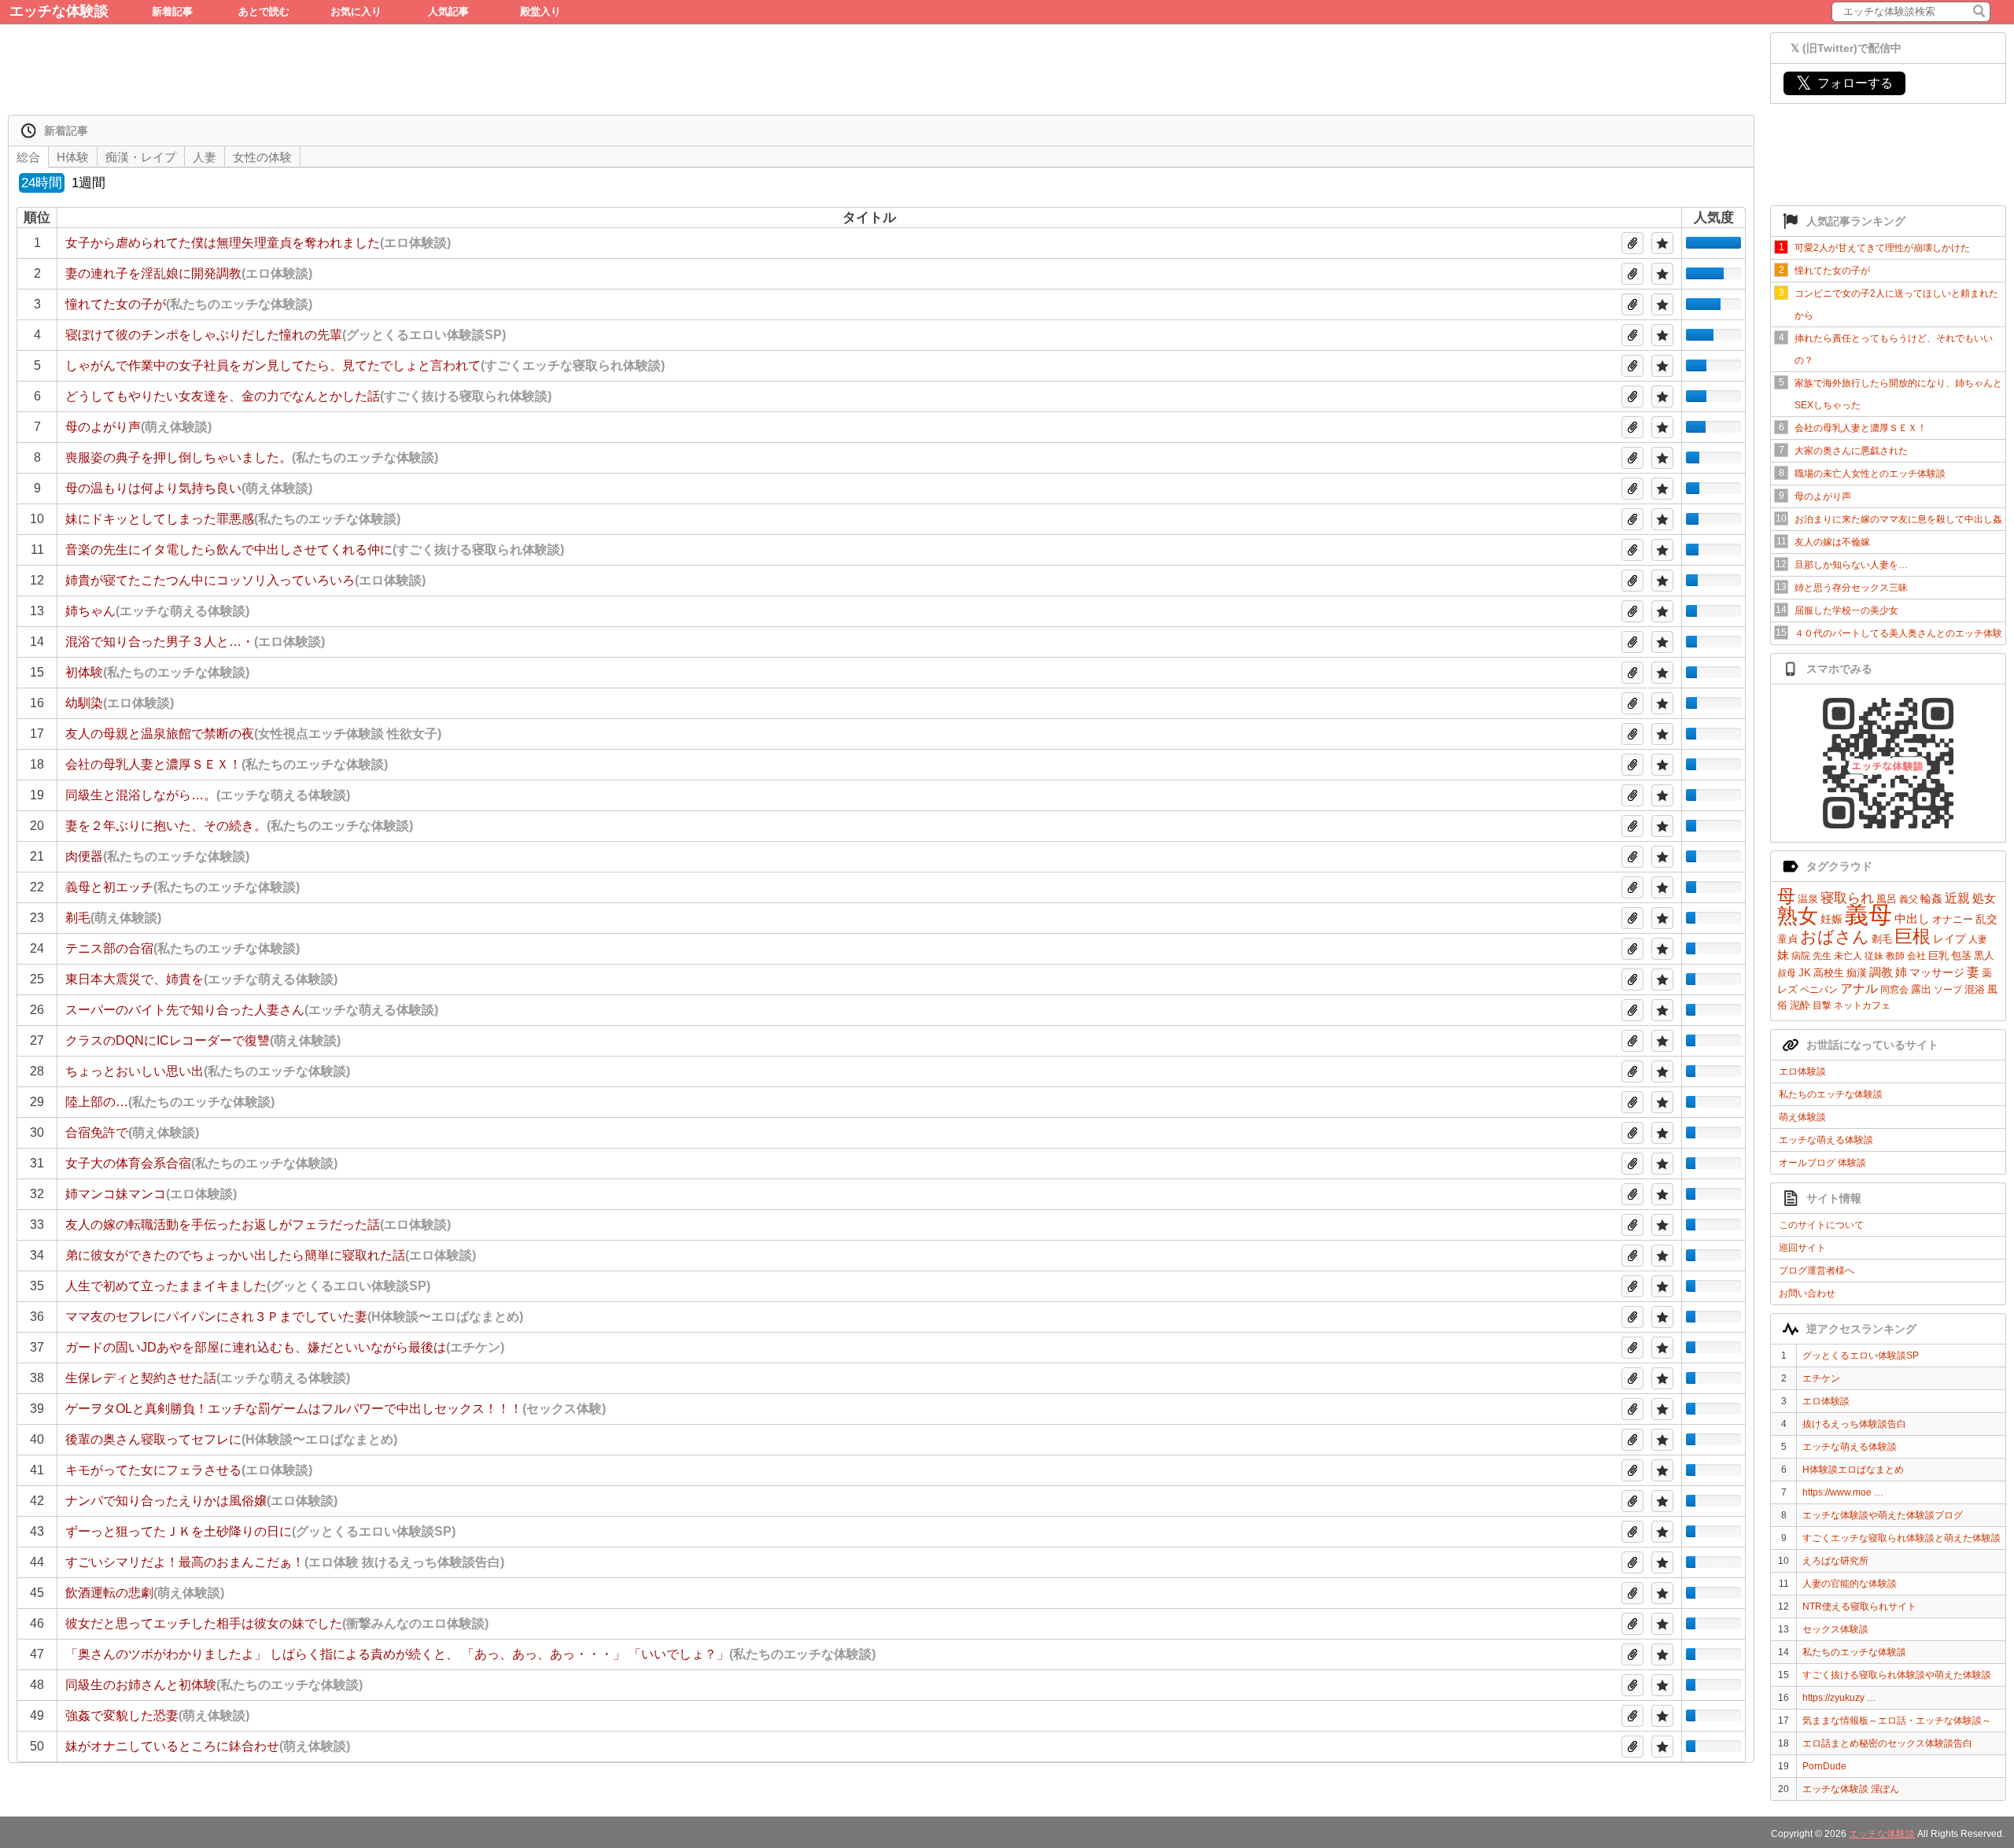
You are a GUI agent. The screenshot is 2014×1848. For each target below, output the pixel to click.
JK (1805, 973)
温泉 (1808, 899)
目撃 (1822, 1005)
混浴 (1975, 989)
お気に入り (356, 11)
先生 (1822, 956)
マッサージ (1937, 972)
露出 (1921, 989)
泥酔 (1800, 1005)
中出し (1912, 918)
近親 (1957, 898)
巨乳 (1938, 955)
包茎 (1961, 955)
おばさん (1835, 937)
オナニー (1953, 919)
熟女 (1798, 916)
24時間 (42, 183)
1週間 (89, 183)
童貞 (1787, 939)
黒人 (1984, 955)
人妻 (1978, 939)
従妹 (1874, 956)
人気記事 (448, 11)
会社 (1916, 956)
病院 (1801, 956)
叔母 (1787, 973)
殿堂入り (540, 11)
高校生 (1829, 973)
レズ (1787, 989)
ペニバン (1819, 990)
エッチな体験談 (59, 11)
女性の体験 (262, 157)
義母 (1868, 915)
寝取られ (1847, 898)
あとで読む (264, 11)
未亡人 (1848, 956)
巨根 (1913, 936)
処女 (1984, 898)
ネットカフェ (1862, 1005)
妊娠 (1831, 919)
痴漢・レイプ (141, 157)
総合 (28, 157)
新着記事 (172, 11)
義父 (1909, 899)
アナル (1859, 989)
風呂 (1887, 899)
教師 (1895, 956)
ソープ (1948, 990)
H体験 (73, 157)
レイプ (1949, 939)
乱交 (1986, 919)
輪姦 (1931, 898)
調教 (1881, 972)
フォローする (1844, 83)
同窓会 (1894, 990)
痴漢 (1857, 973)
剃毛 (1882, 939)
